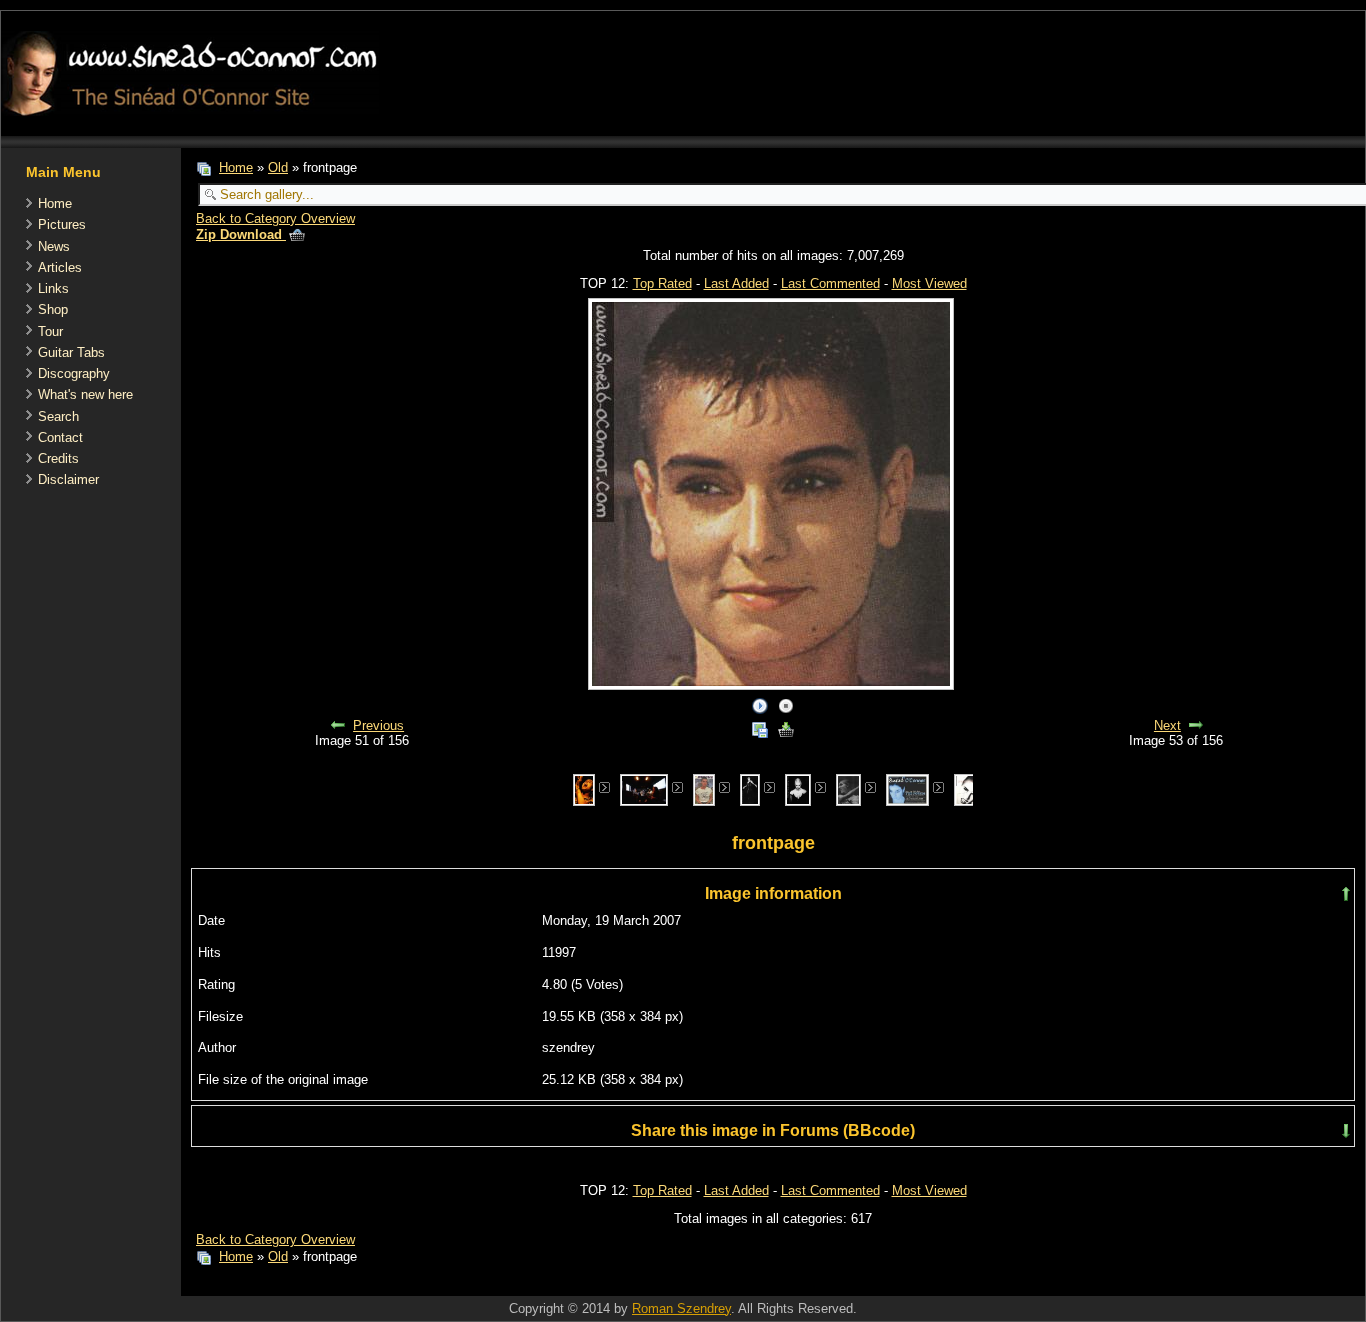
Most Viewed (929, 283)
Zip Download (241, 234)
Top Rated (662, 283)
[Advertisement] (545, 1285)
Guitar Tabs (71, 352)
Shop (53, 309)
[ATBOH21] (704, 788)
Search (58, 416)
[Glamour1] (966, 788)
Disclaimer (68, 479)
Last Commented (830, 283)
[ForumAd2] (907, 788)
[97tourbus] (643, 788)
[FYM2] (848, 788)
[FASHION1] (750, 788)
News (54, 246)
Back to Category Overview (275, 218)
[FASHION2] (798, 788)
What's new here (85, 394)
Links (53, 288)
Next (1167, 725)
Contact (60, 437)
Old (278, 167)
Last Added (736, 283)
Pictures (62, 224)
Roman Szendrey (681, 1308)
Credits (58, 458)
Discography (74, 373)
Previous (378, 725)
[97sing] (584, 788)
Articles (60, 267)
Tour (50, 331)
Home (55, 203)
